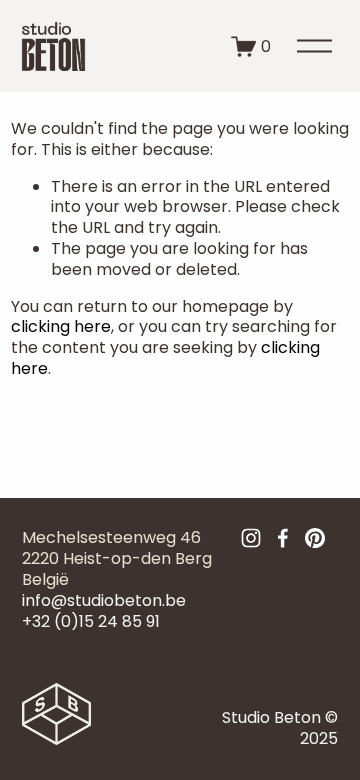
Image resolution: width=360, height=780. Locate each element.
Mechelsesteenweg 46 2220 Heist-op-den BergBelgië (117, 559)
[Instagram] (251, 538)
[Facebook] (283, 538)
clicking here (61, 326)
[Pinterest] (315, 538)
